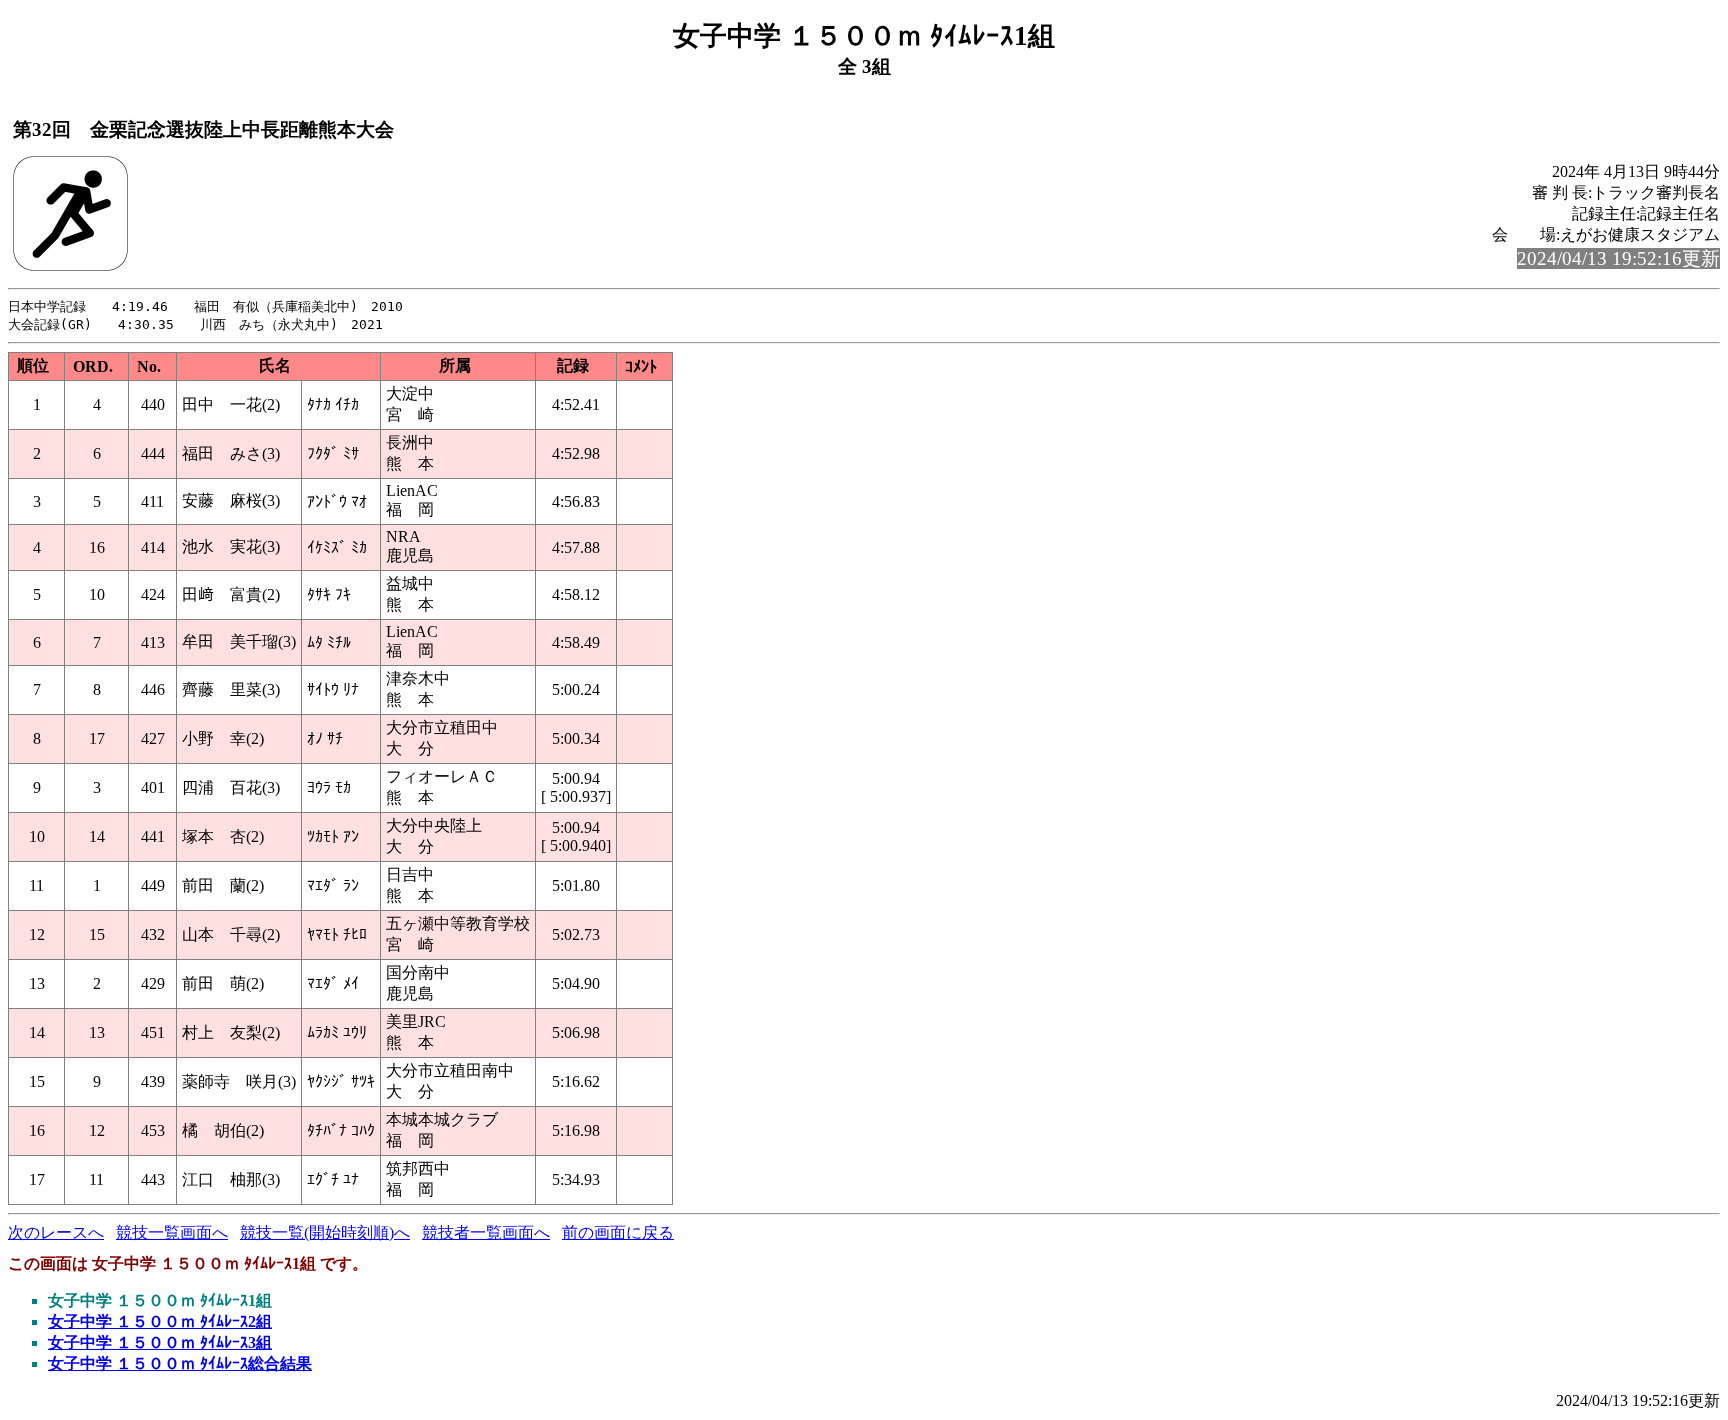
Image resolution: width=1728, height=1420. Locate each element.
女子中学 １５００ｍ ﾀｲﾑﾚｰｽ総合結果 (180, 1363)
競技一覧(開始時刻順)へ (325, 1232)
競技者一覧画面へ (486, 1232)
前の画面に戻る (618, 1232)
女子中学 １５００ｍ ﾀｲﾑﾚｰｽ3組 (160, 1342)
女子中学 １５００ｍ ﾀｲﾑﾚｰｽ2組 (160, 1321)
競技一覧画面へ (172, 1232)
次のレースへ (56, 1232)
